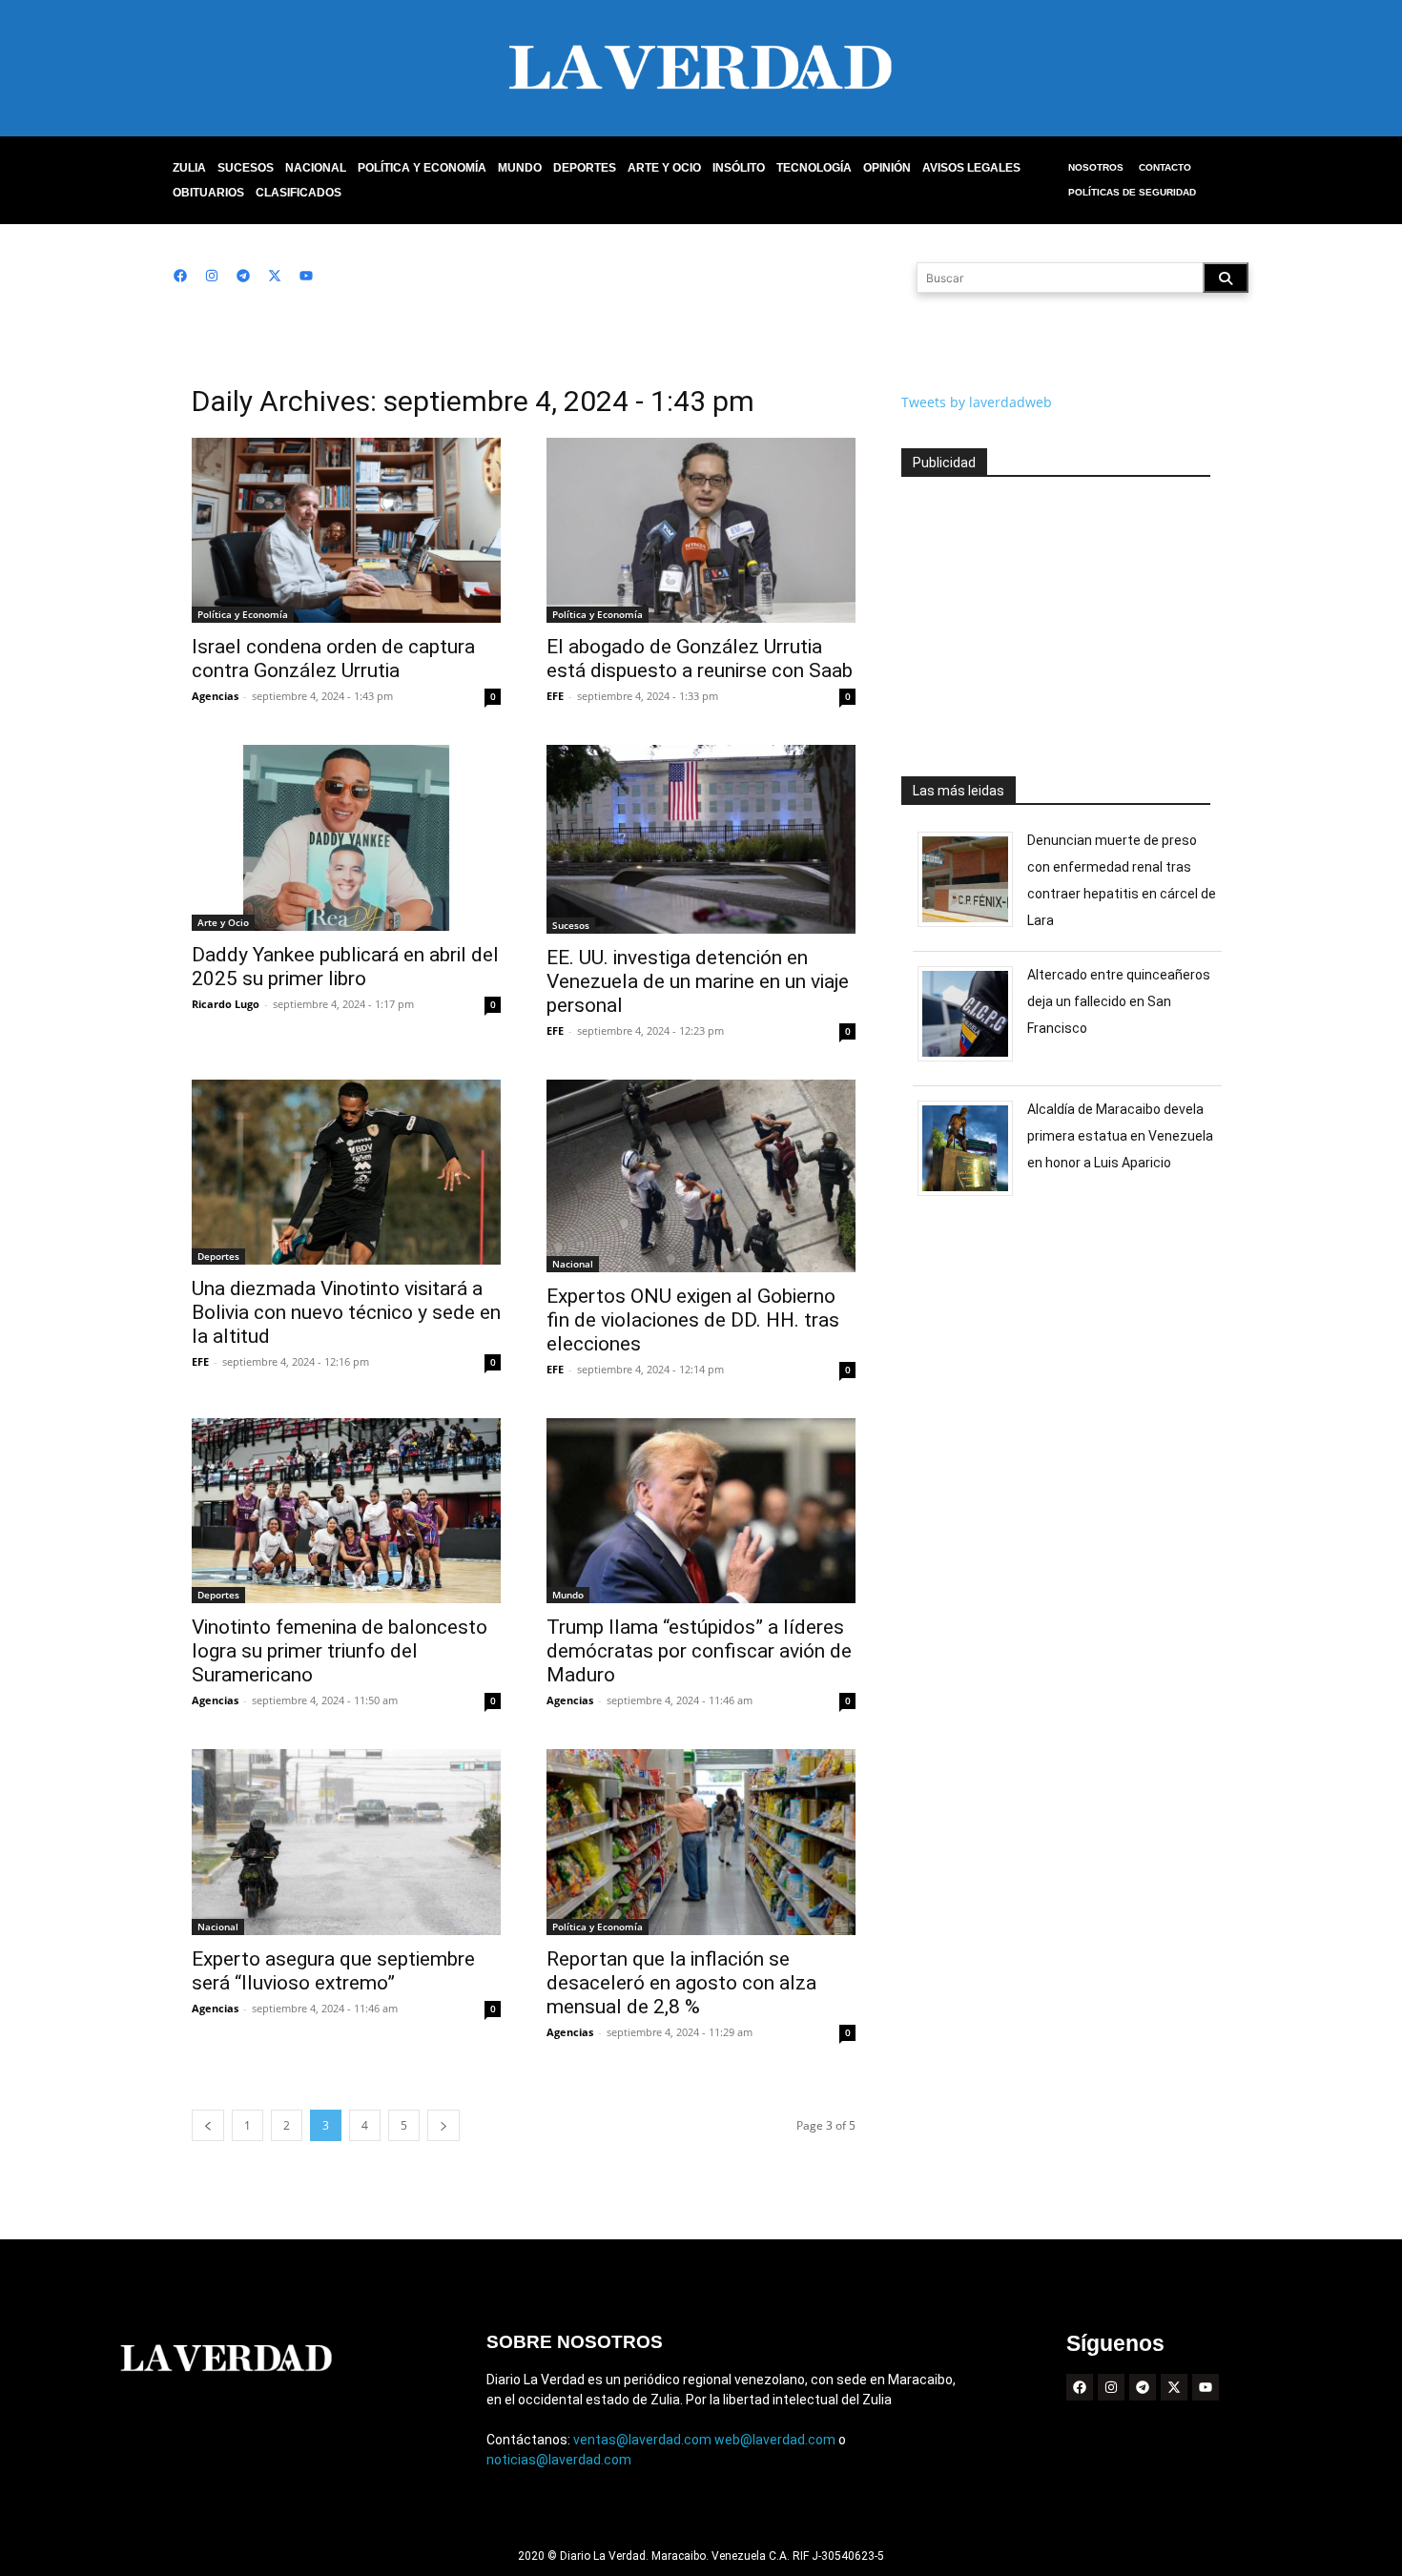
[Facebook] (180, 276)
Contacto (1165, 167)
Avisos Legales (971, 168)
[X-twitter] (275, 276)
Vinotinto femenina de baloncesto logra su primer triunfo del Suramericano (340, 1651)
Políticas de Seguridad (1132, 192)
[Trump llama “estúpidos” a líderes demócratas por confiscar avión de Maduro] (701, 1511)
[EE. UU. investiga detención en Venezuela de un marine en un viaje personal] (701, 839)
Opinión (887, 168)
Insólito (739, 168)
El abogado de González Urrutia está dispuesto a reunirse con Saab (700, 659)
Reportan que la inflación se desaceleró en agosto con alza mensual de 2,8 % (681, 1983)
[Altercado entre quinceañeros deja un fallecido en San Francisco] (972, 1061)
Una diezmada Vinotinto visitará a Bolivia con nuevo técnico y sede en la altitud (346, 1312)
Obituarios (208, 193)
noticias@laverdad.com (559, 2460)
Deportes (585, 168)
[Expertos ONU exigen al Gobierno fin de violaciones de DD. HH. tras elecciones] (701, 1176)
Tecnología (814, 168)
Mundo (520, 168)
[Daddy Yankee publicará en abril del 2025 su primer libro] (346, 837)
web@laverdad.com (775, 2440)
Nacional (316, 168)
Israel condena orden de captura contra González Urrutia (333, 659)
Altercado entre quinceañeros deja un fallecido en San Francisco (1119, 1001)
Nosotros (1096, 167)
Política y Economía (422, 168)
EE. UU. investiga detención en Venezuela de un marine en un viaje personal (698, 981)
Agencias (215, 696)
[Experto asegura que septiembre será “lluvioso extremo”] (346, 1842)
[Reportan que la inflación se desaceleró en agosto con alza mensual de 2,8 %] (701, 1842)
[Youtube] (306, 276)
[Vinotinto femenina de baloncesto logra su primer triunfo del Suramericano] (346, 1511)
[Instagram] (212, 276)
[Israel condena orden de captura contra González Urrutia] (346, 530)
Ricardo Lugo (226, 1004)
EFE (555, 696)
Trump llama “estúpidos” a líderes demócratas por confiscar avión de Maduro (699, 1651)
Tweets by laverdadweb (977, 402)
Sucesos (246, 168)
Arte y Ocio (664, 168)
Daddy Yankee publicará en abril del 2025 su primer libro (345, 967)
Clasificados (299, 193)
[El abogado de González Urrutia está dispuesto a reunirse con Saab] (701, 530)
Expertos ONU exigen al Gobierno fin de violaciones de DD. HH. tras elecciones (693, 1320)
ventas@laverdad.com (642, 2440)
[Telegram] (243, 276)
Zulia (189, 168)
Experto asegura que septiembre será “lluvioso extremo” (333, 1971)
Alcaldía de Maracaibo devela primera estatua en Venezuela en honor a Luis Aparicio (1120, 1136)
